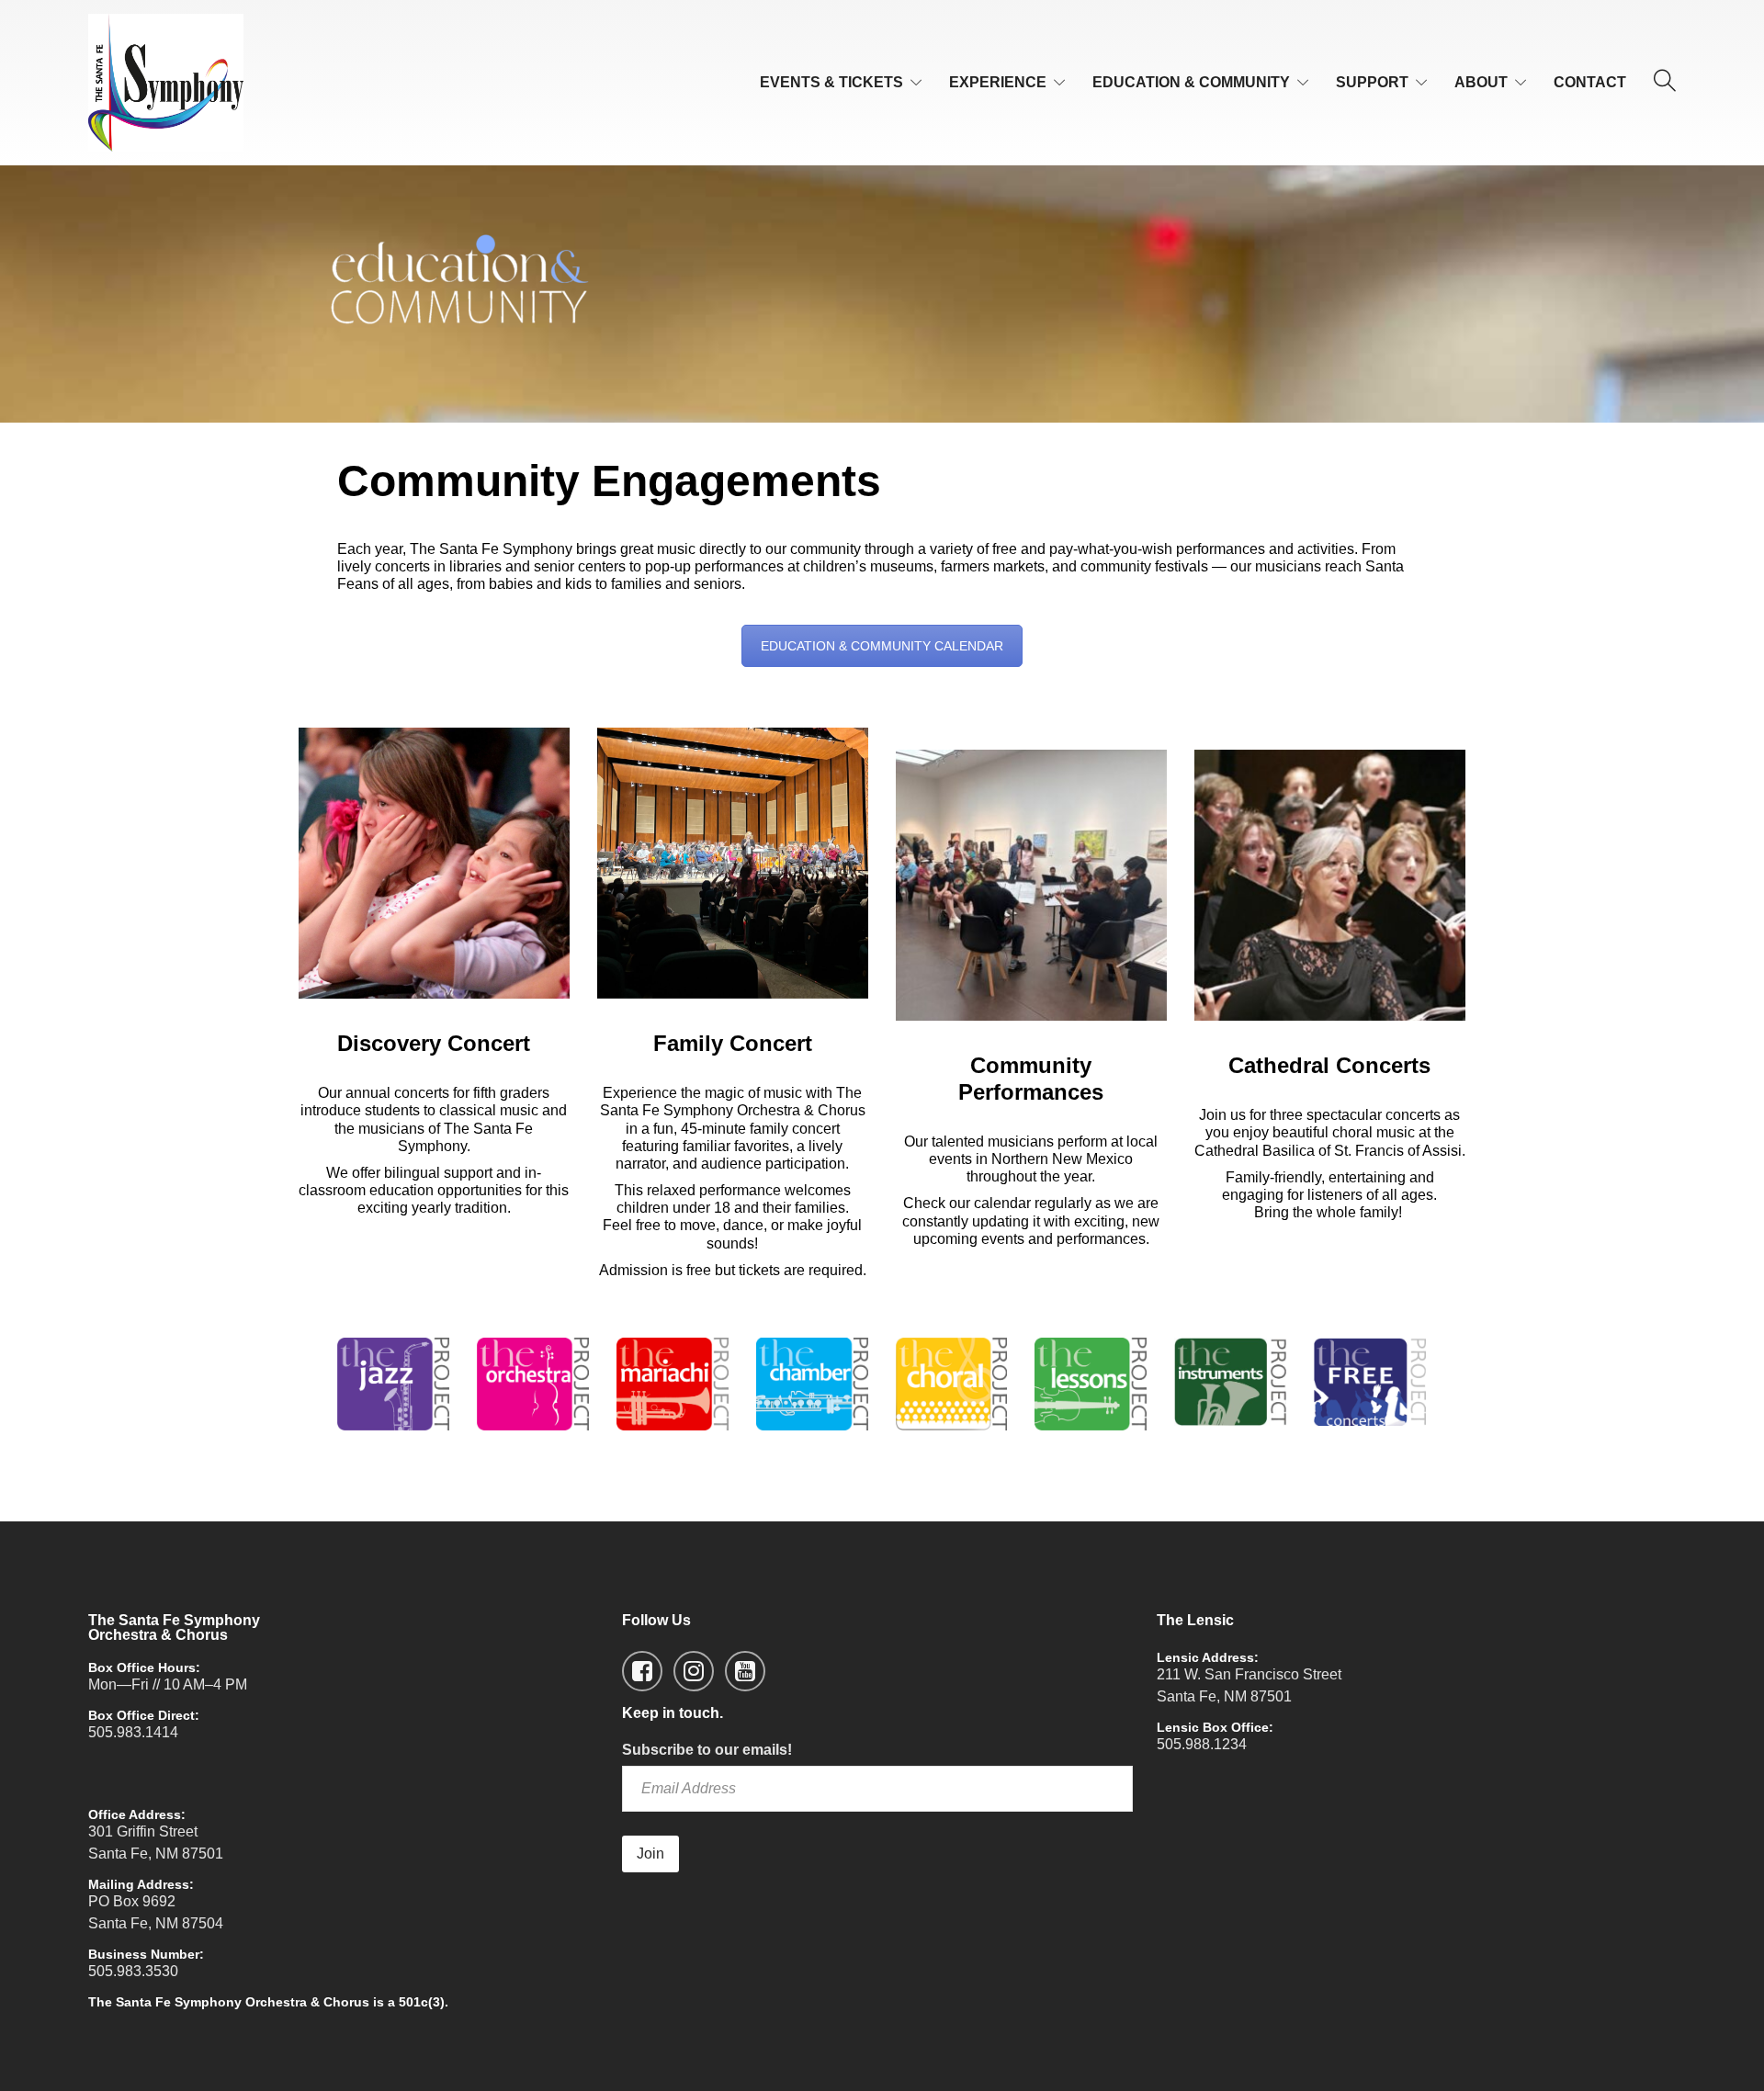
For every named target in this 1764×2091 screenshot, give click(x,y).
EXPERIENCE (998, 82)
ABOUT (1481, 82)
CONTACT (1590, 82)
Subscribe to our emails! (707, 1750)
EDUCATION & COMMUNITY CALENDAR (882, 646)
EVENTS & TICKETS (831, 82)
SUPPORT (1372, 82)
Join (650, 1854)
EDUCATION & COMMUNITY (1191, 82)
